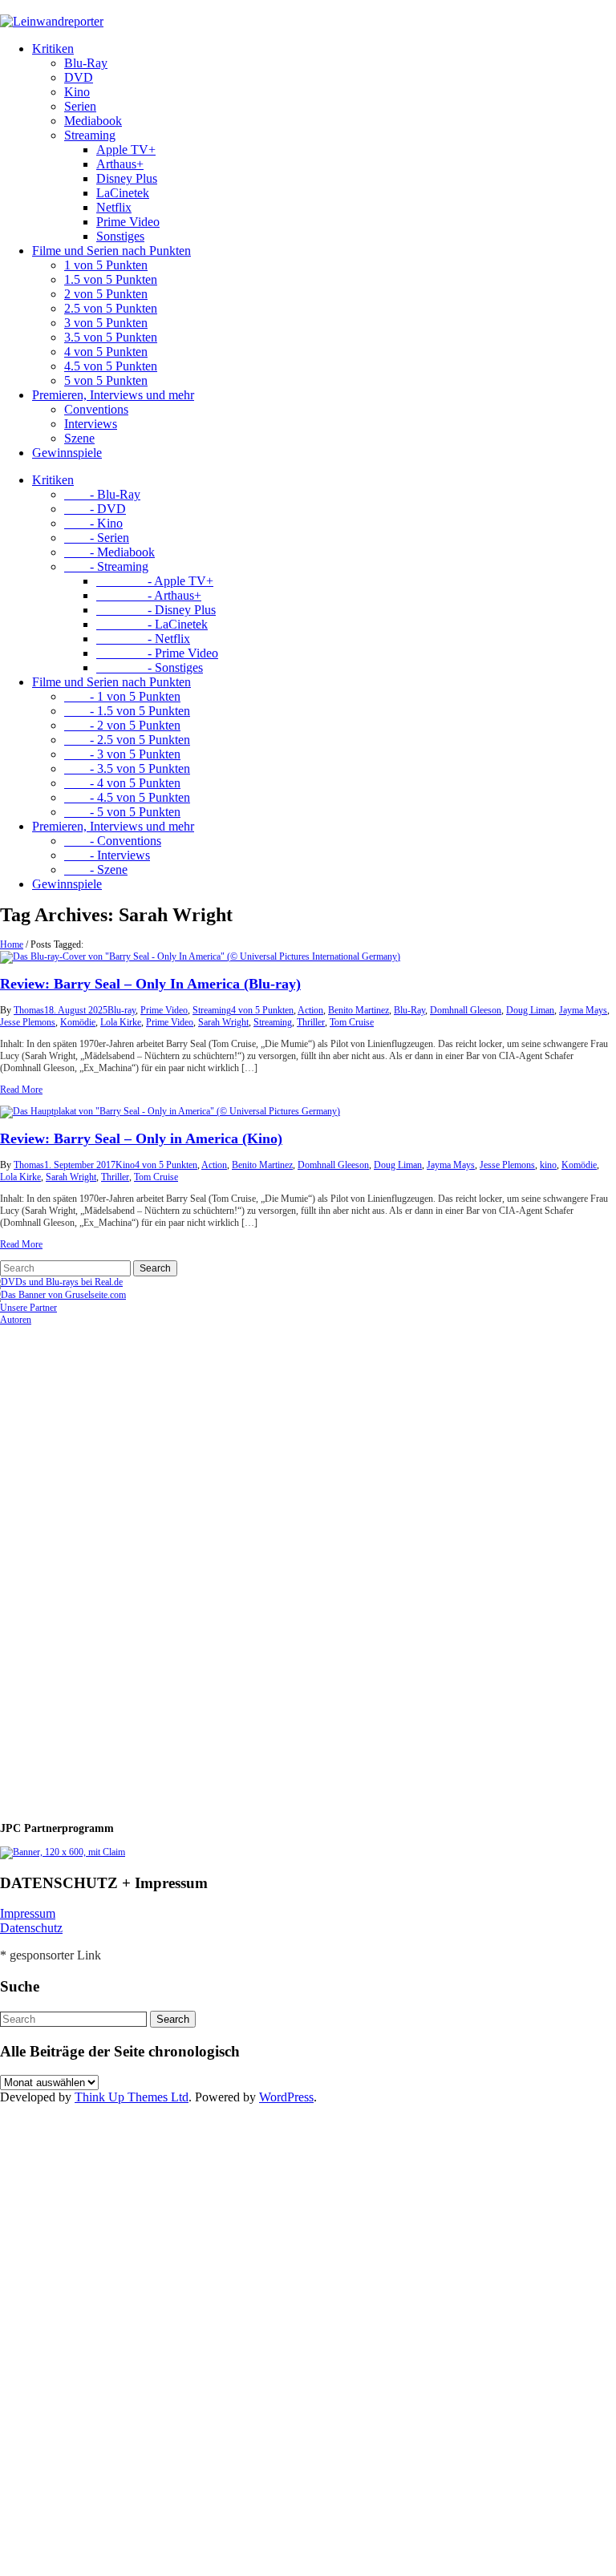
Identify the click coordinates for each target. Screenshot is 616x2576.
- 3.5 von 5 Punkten (127, 768)
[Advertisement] (104, 1567)
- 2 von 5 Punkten (122, 725)
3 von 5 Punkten (106, 323)
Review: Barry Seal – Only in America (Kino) (141, 1138)
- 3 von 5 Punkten (122, 754)
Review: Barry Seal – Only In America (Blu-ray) (150, 984)
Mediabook (93, 121)
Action (310, 1010)
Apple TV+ (126, 150)
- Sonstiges (150, 667)
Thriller (311, 1022)
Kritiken (53, 49)
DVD (79, 77)
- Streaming (106, 566)
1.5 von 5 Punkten (111, 279)
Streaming (90, 135)
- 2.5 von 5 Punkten (127, 740)
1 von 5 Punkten (106, 265)
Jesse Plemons (28, 1022)
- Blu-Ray (102, 494)
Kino (77, 92)
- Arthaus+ (149, 595)
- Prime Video (157, 653)
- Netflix (143, 639)
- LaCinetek (152, 624)
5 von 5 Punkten (106, 380)
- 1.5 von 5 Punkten (127, 711)
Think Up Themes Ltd (132, 2097)
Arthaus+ (120, 164)
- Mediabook (109, 552)
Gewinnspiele (67, 453)
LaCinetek (123, 193)
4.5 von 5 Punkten (111, 366)
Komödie (78, 1022)
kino (548, 1165)
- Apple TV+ (155, 581)
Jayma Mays (583, 1010)
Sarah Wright (223, 1022)
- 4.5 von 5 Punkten (127, 797)
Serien (80, 106)
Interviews (91, 424)
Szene (79, 438)
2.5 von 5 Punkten (111, 308)
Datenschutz (31, 1928)
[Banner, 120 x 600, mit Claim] (63, 1852)
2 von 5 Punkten (106, 294)
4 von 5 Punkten (106, 352)
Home (12, 944)
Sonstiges (120, 236)
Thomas (29, 1010)
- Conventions (113, 841)
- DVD (95, 509)
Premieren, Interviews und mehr (113, 395)
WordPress (286, 2097)
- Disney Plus (156, 610)
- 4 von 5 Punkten (122, 783)
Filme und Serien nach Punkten (111, 251)
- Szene (96, 869)
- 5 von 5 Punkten (122, 812)
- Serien (97, 538)
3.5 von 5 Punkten (111, 337)
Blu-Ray (86, 63)
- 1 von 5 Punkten (122, 696)
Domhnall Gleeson (466, 1010)
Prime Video (128, 222)
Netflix (114, 207)
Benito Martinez (359, 1010)
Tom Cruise (352, 1022)
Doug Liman (530, 1010)
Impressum (28, 1913)
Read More (21, 1090)
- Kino (93, 523)
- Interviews (107, 855)
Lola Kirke (121, 1022)
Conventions (96, 409)
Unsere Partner (28, 1308)
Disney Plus (127, 178)
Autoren (16, 1320)
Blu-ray (122, 1010)
